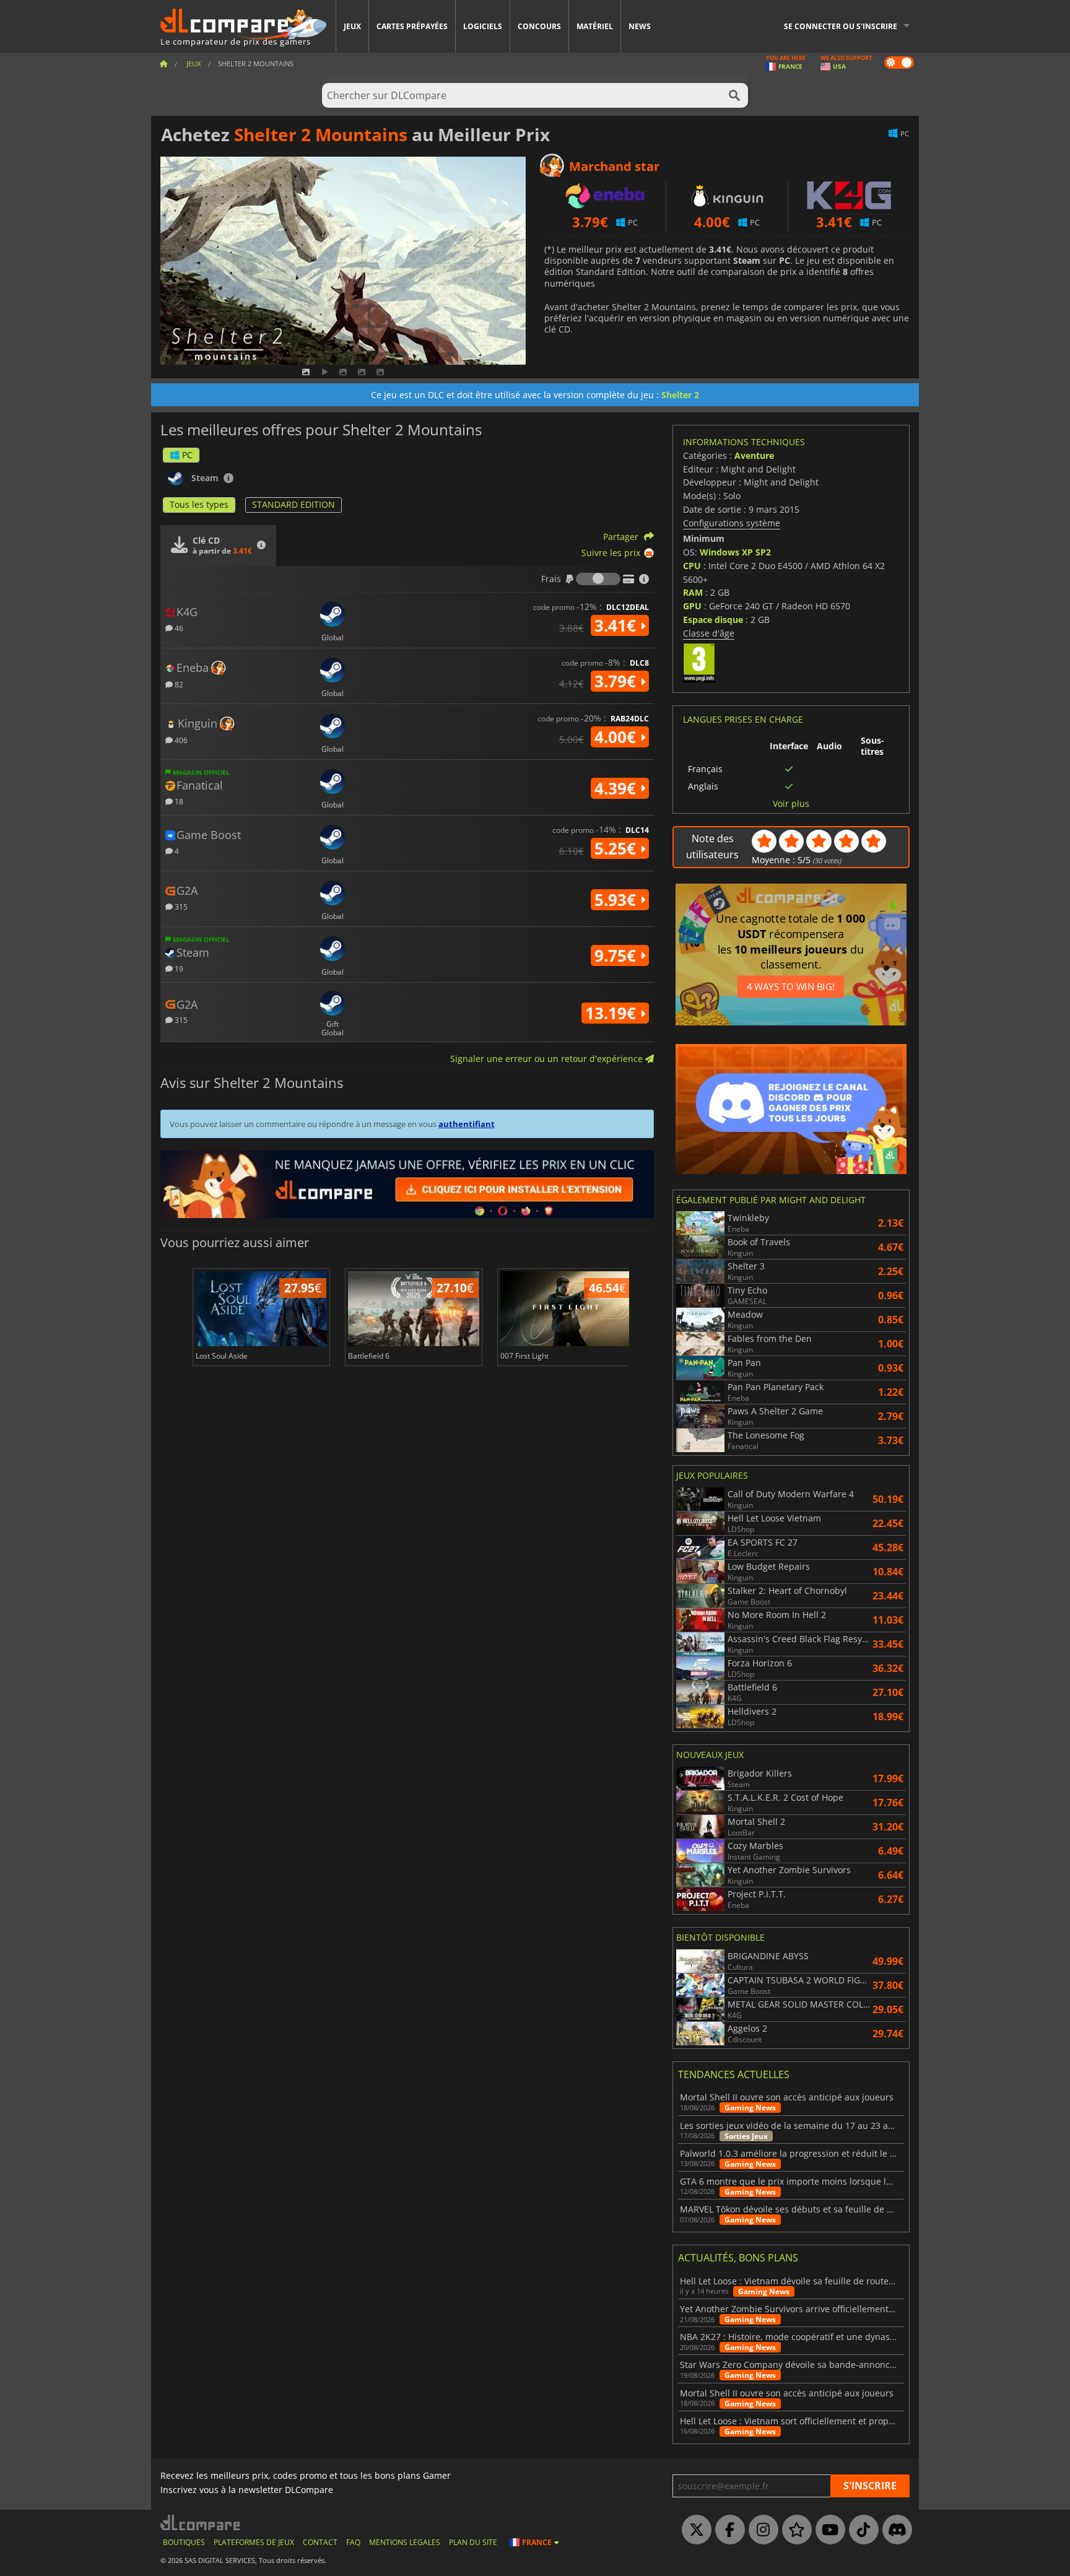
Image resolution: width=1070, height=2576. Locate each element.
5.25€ (617, 848)
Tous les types (199, 504)
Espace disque (713, 620)
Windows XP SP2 (735, 552)
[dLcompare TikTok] (861, 2530)
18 (178, 801)
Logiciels (483, 26)
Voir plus (791, 804)
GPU (692, 606)
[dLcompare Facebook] (727, 2530)
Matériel (595, 26)
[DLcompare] (201, 2522)
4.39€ (617, 788)
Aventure (754, 455)
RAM (693, 592)
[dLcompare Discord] (894, 2530)
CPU (692, 566)
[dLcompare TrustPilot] (794, 2530)
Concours (539, 26)
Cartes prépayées (412, 26)
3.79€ (617, 681)
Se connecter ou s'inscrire (841, 26)
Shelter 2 (680, 395)
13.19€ (613, 1013)
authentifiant (467, 1124)
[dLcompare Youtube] (827, 2530)
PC (187, 455)
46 (178, 628)
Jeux (352, 26)
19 (178, 968)
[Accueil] (163, 63)
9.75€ (617, 955)
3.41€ (617, 625)
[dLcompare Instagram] (760, 2530)
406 (180, 740)
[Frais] (598, 579)
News (640, 26)
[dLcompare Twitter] (694, 2530)
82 (178, 684)
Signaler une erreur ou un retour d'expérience (548, 1059)
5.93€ (617, 900)
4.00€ (617, 737)
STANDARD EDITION (294, 504)
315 (180, 906)
